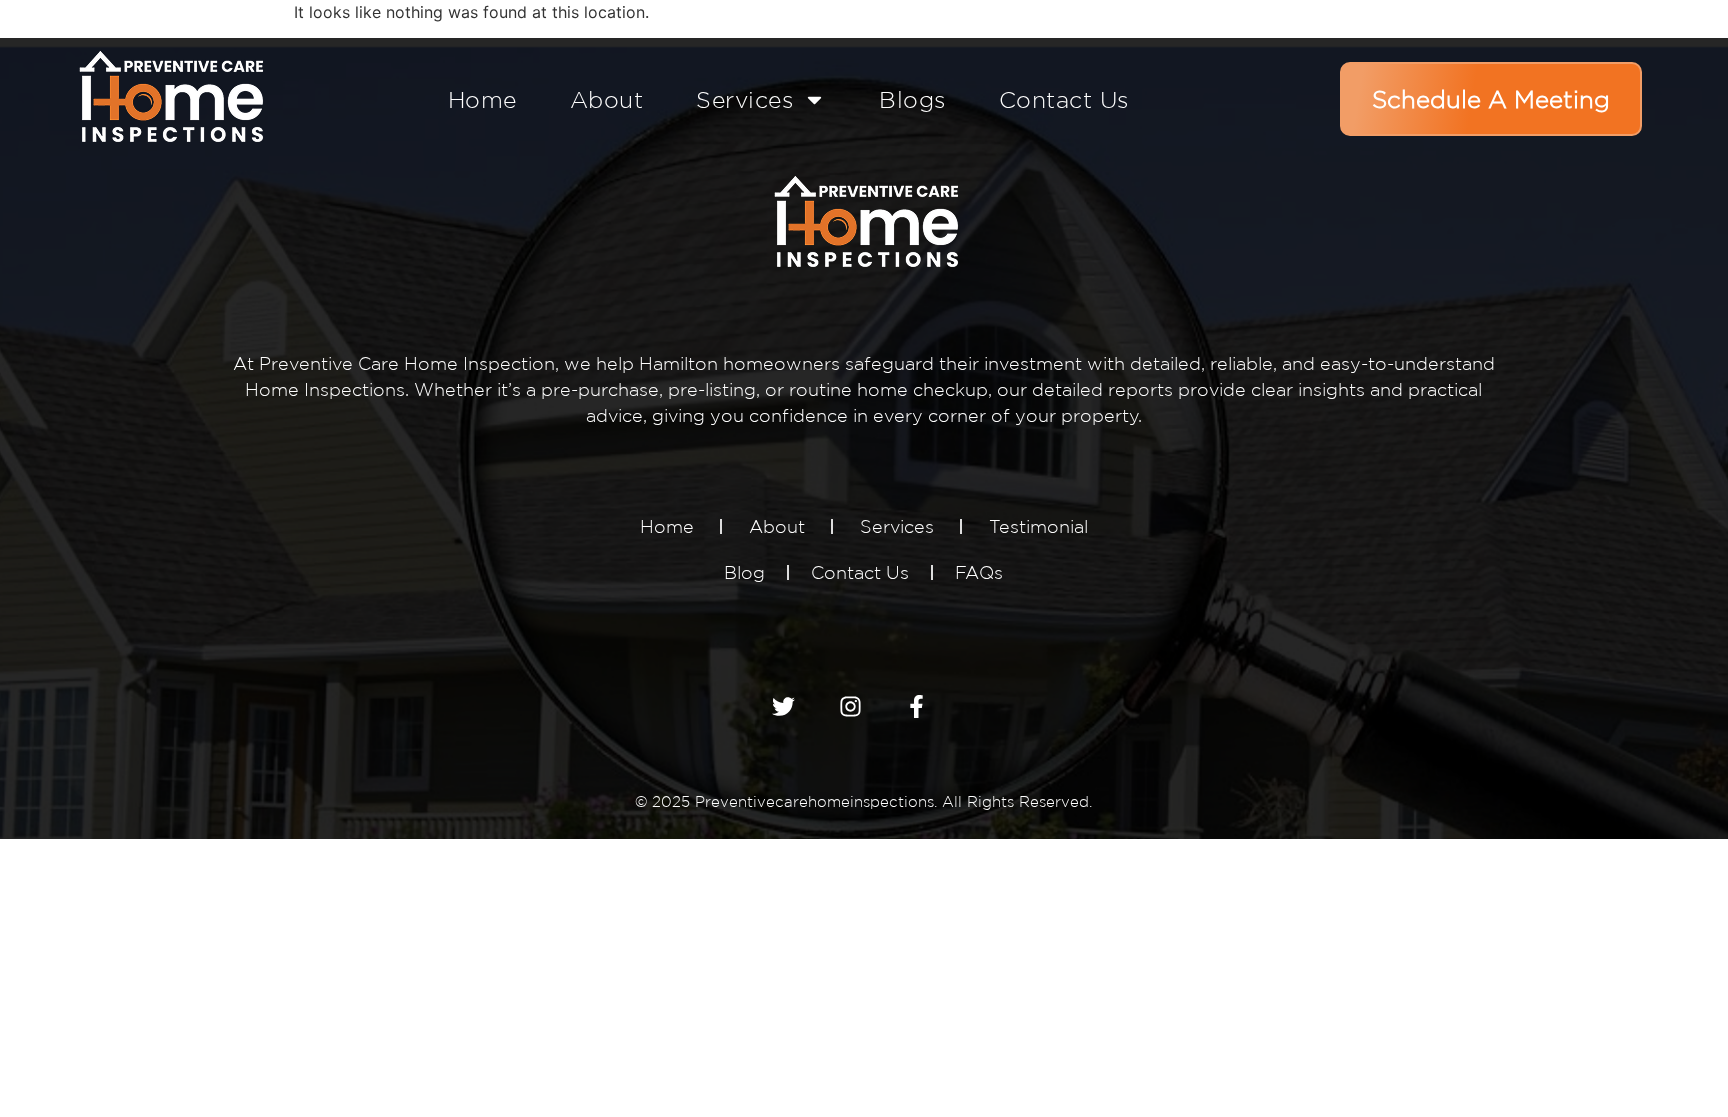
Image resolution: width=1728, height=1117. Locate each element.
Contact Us (1064, 99)
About (607, 99)
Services (744, 99)
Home (482, 99)
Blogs (912, 99)
